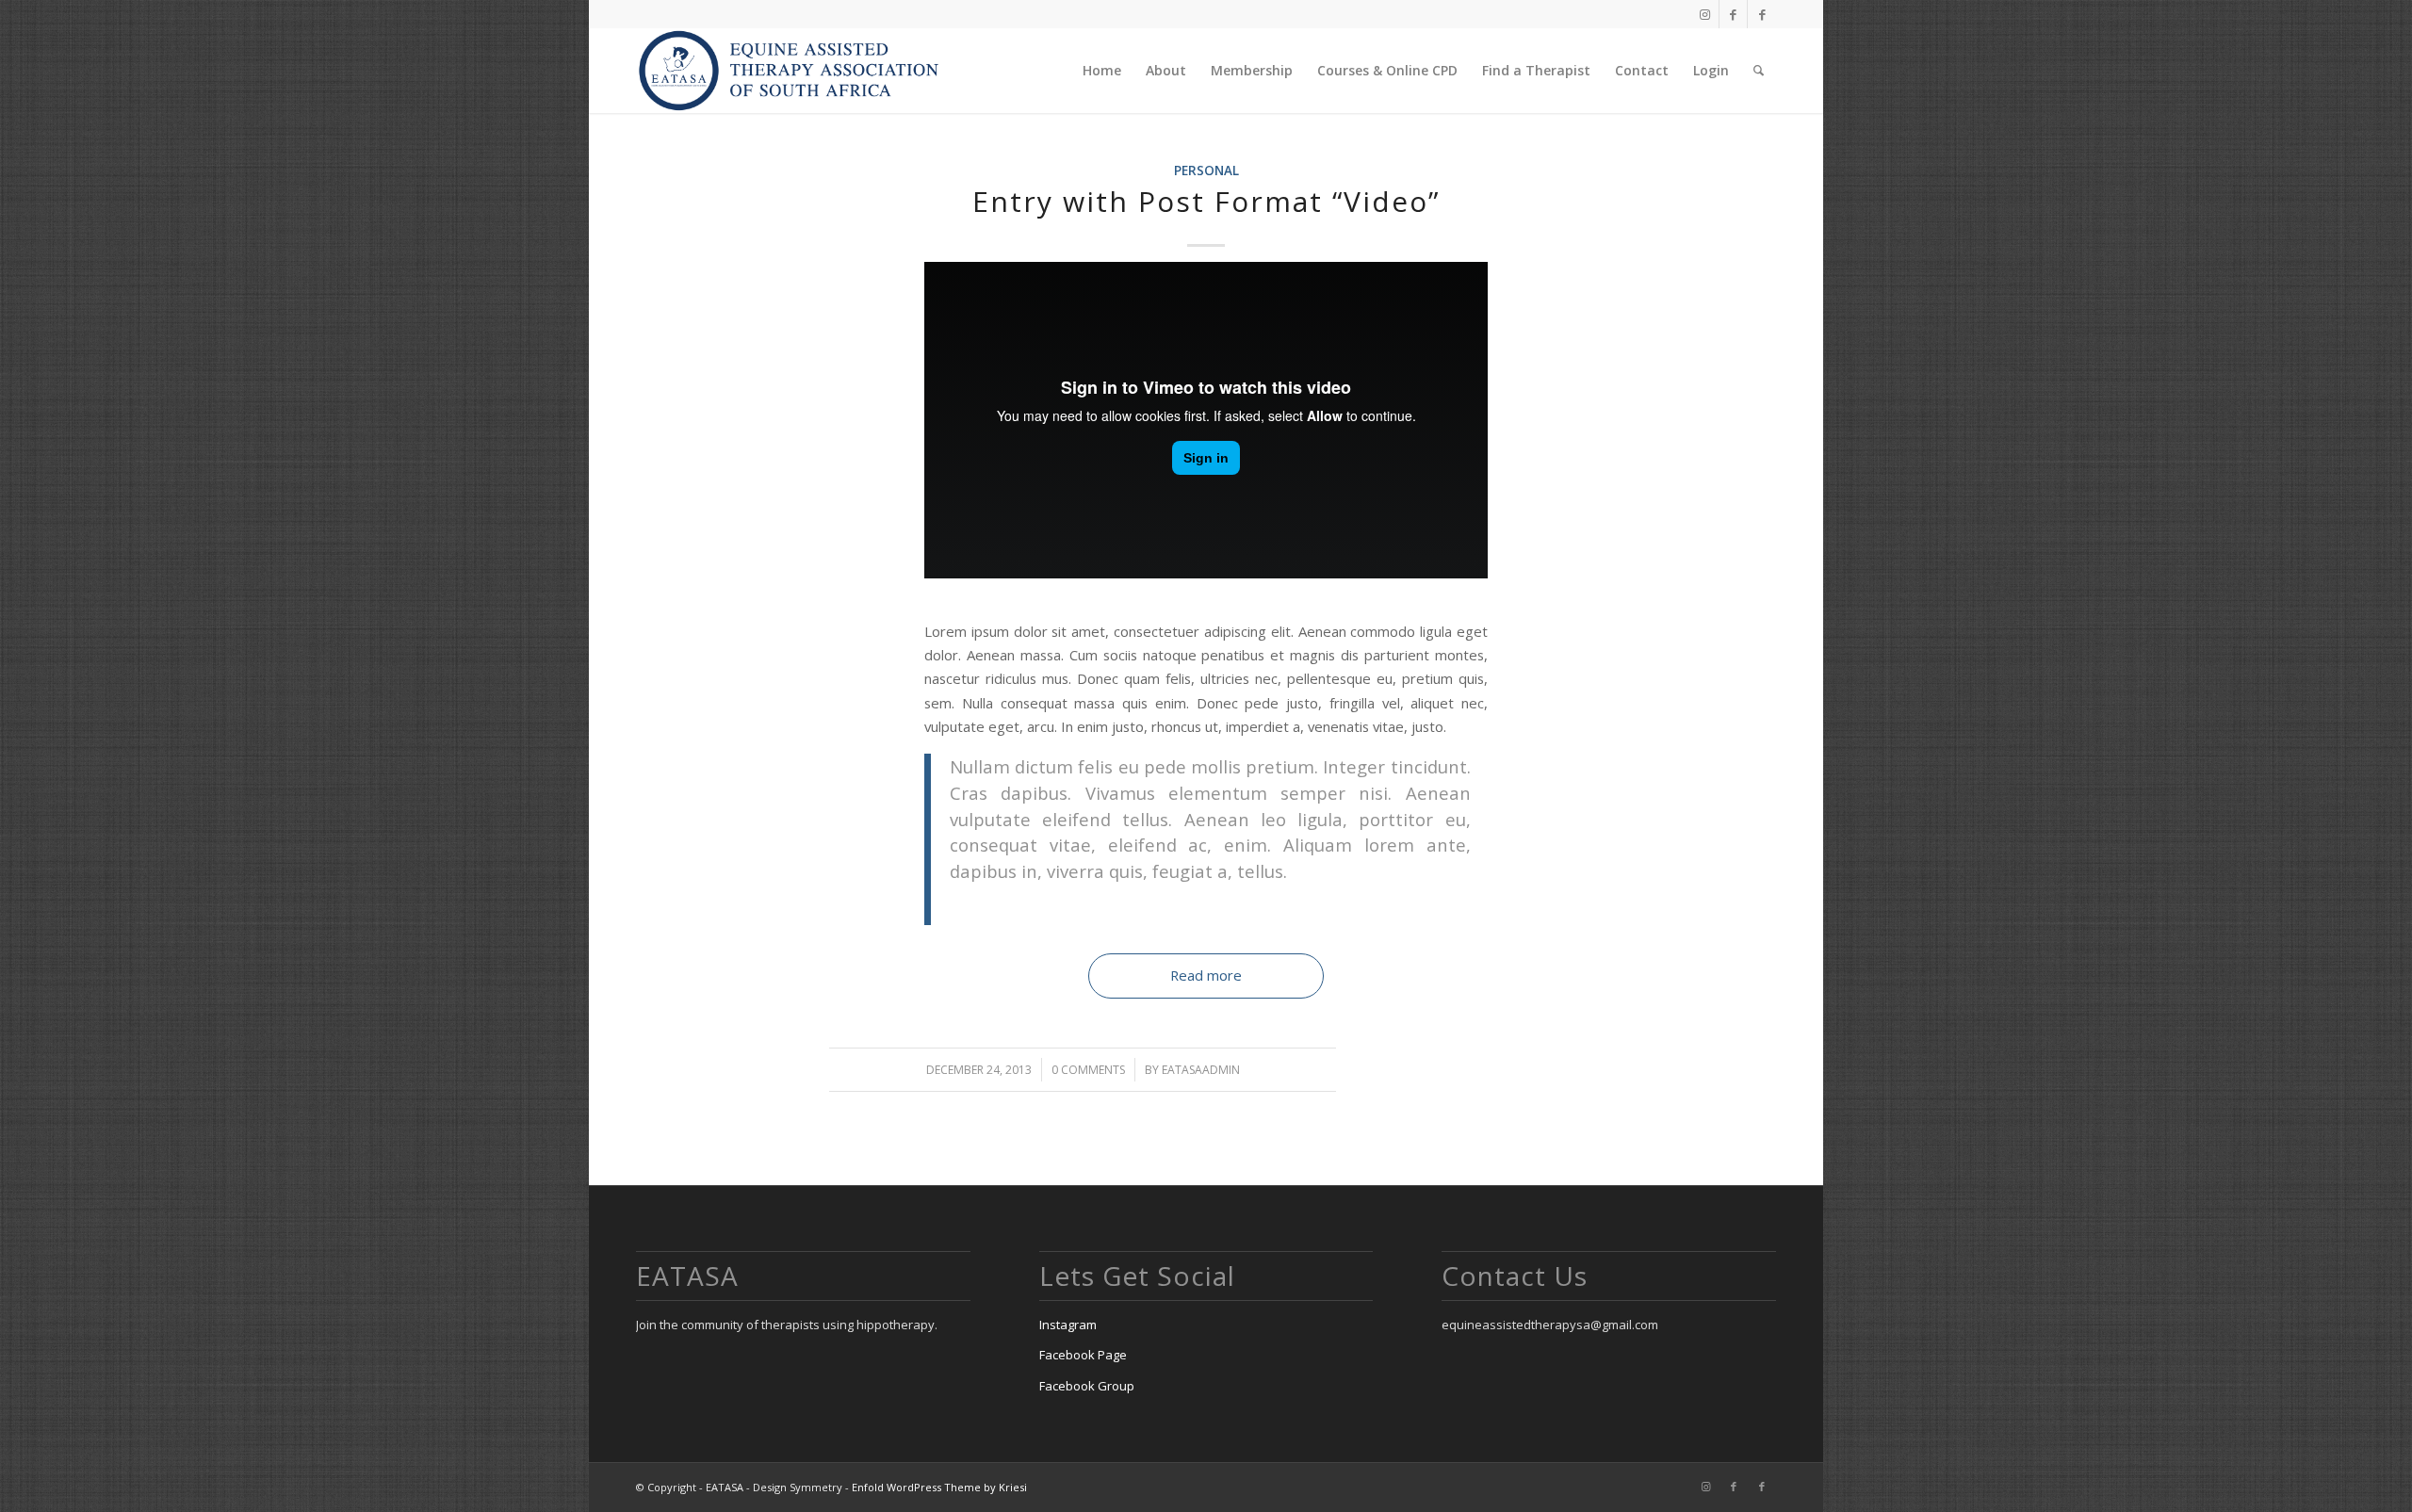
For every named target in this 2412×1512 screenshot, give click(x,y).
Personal (1206, 171)
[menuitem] (1102, 71)
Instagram (1068, 1325)
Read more (1206, 975)
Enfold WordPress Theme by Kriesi (939, 1487)
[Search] (1759, 71)
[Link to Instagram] (1705, 14)
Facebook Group (1087, 1386)
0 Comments (1088, 1070)
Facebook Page (1083, 1355)
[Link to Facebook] (1733, 14)
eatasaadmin (1201, 1070)
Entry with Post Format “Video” (1206, 201)
